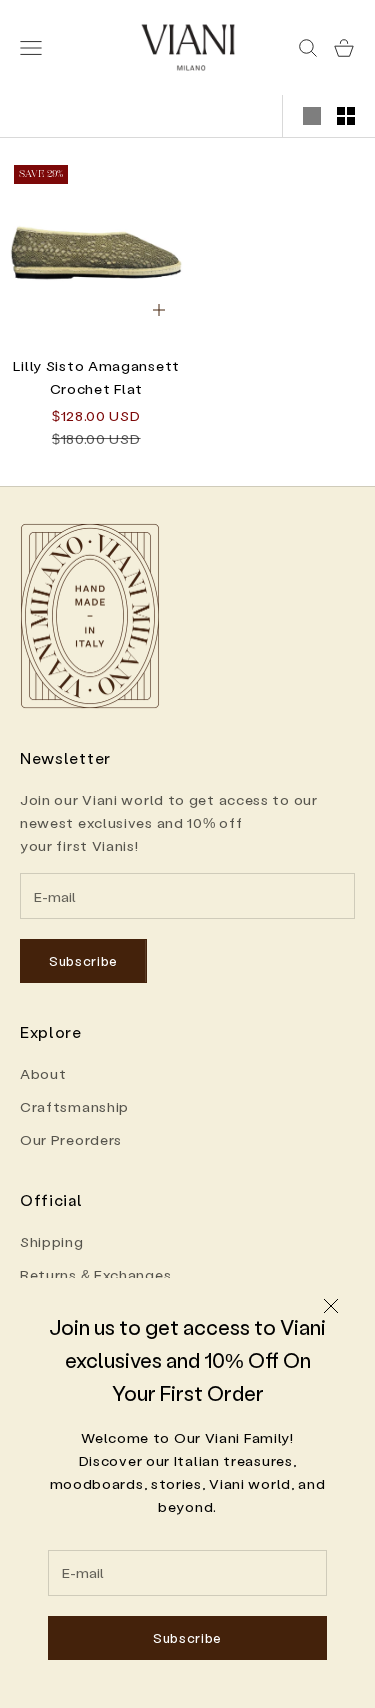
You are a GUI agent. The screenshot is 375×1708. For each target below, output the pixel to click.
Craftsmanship (74, 1106)
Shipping (52, 1241)
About (43, 1073)
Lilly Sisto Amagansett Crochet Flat (96, 377)
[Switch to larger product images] (312, 116)
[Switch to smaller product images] (346, 116)
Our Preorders (71, 1139)
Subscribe (187, 1637)
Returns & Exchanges (95, 1274)
